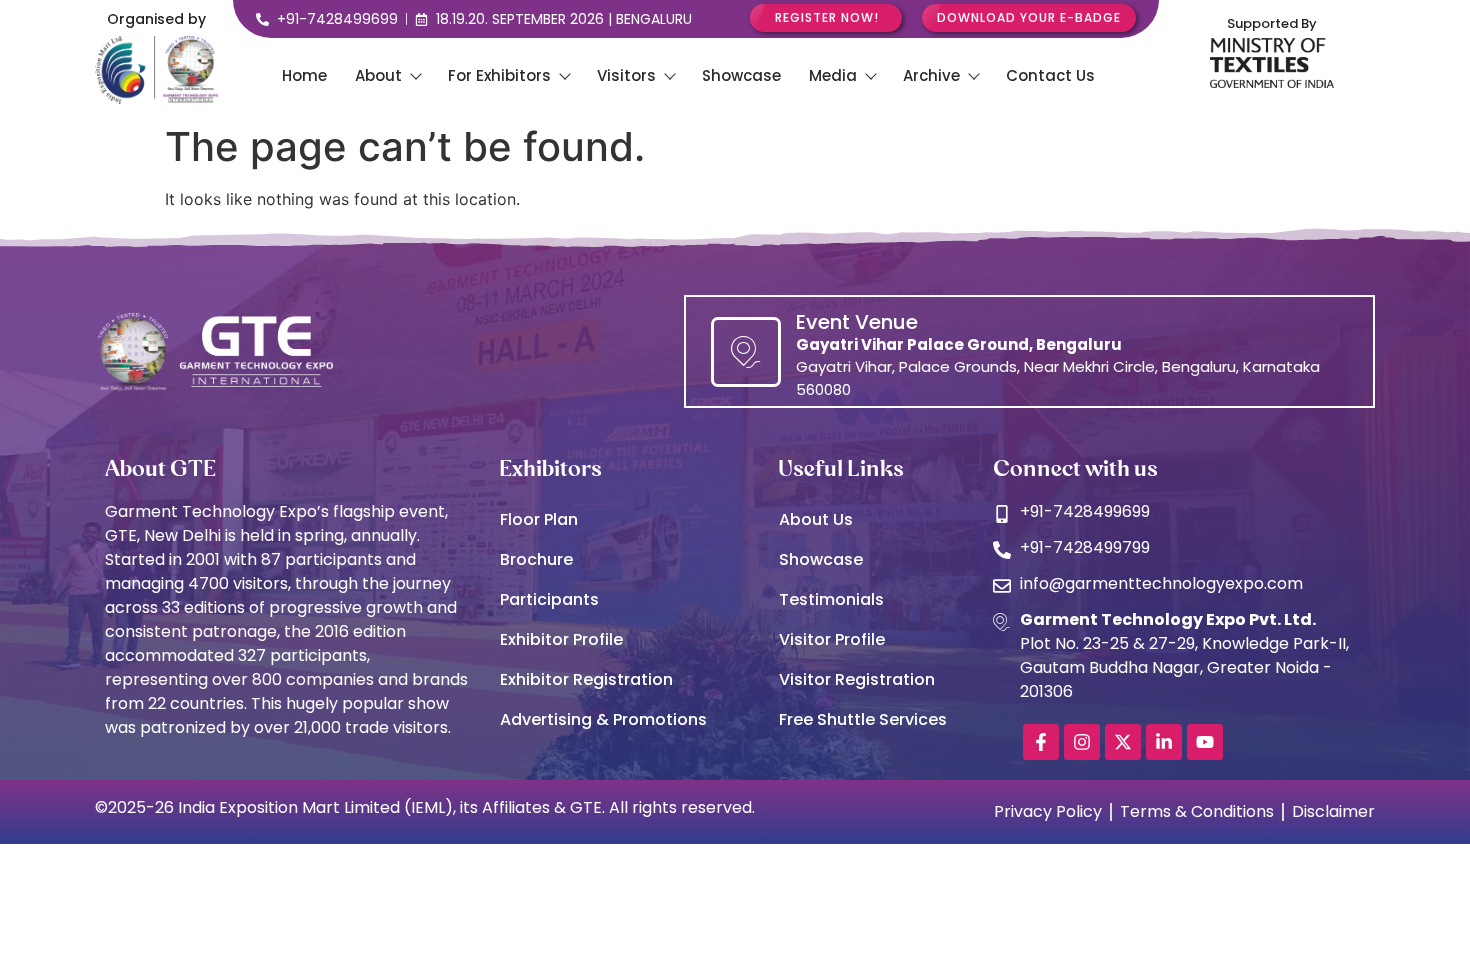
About (378, 75)
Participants (549, 599)
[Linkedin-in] (1164, 742)
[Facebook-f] (1041, 742)
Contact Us (1050, 75)
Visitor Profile (832, 639)
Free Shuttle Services (863, 719)
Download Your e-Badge (1029, 17)
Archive (931, 75)
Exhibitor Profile (561, 639)
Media (833, 75)
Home (304, 75)
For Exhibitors (499, 75)
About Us (816, 519)
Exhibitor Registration (586, 679)
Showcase (741, 75)
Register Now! (827, 17)
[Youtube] (1205, 742)
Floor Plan (539, 519)
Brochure (536, 559)
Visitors (626, 75)
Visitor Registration (857, 679)
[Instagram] (1082, 742)
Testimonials (831, 599)
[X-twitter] (1123, 742)
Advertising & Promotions (603, 719)
